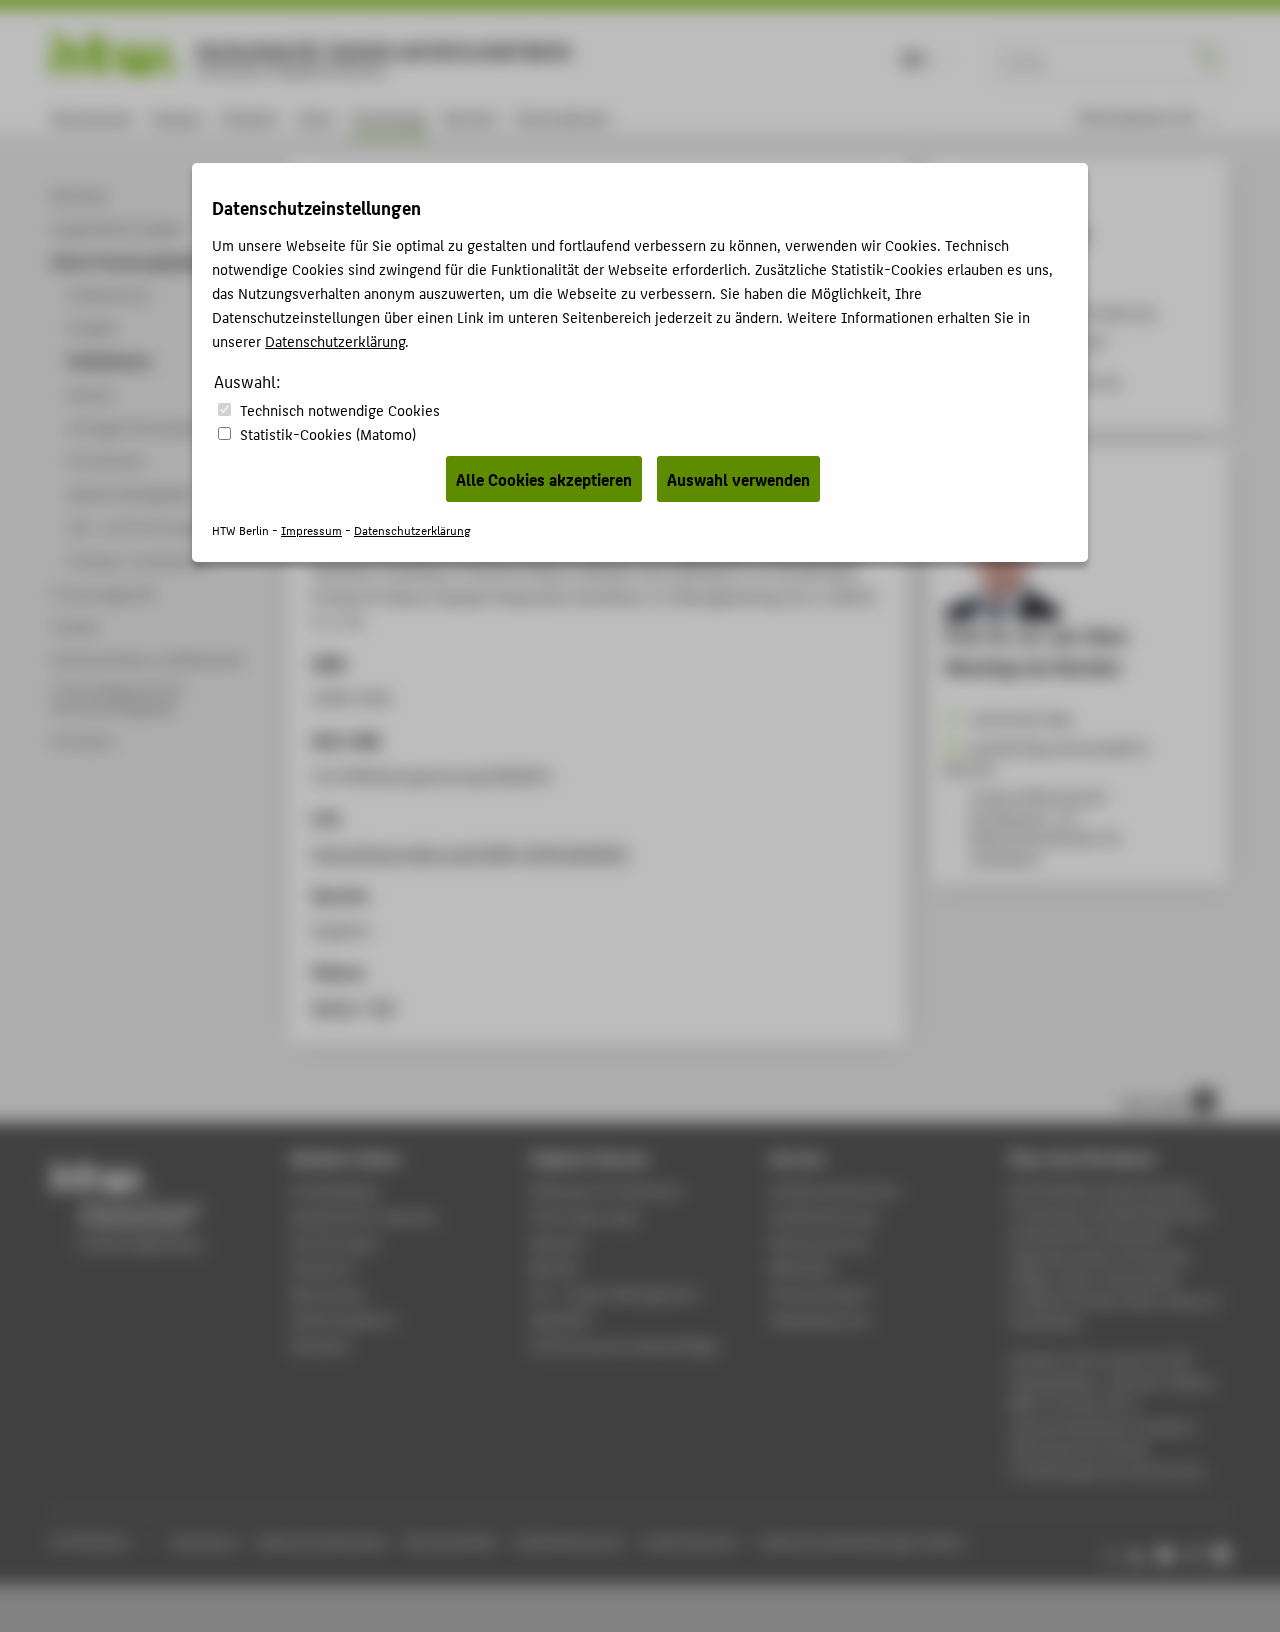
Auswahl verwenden (738, 479)
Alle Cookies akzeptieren (544, 479)
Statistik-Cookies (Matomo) (328, 433)
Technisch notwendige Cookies (340, 409)
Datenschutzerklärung (335, 340)
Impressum (311, 529)
